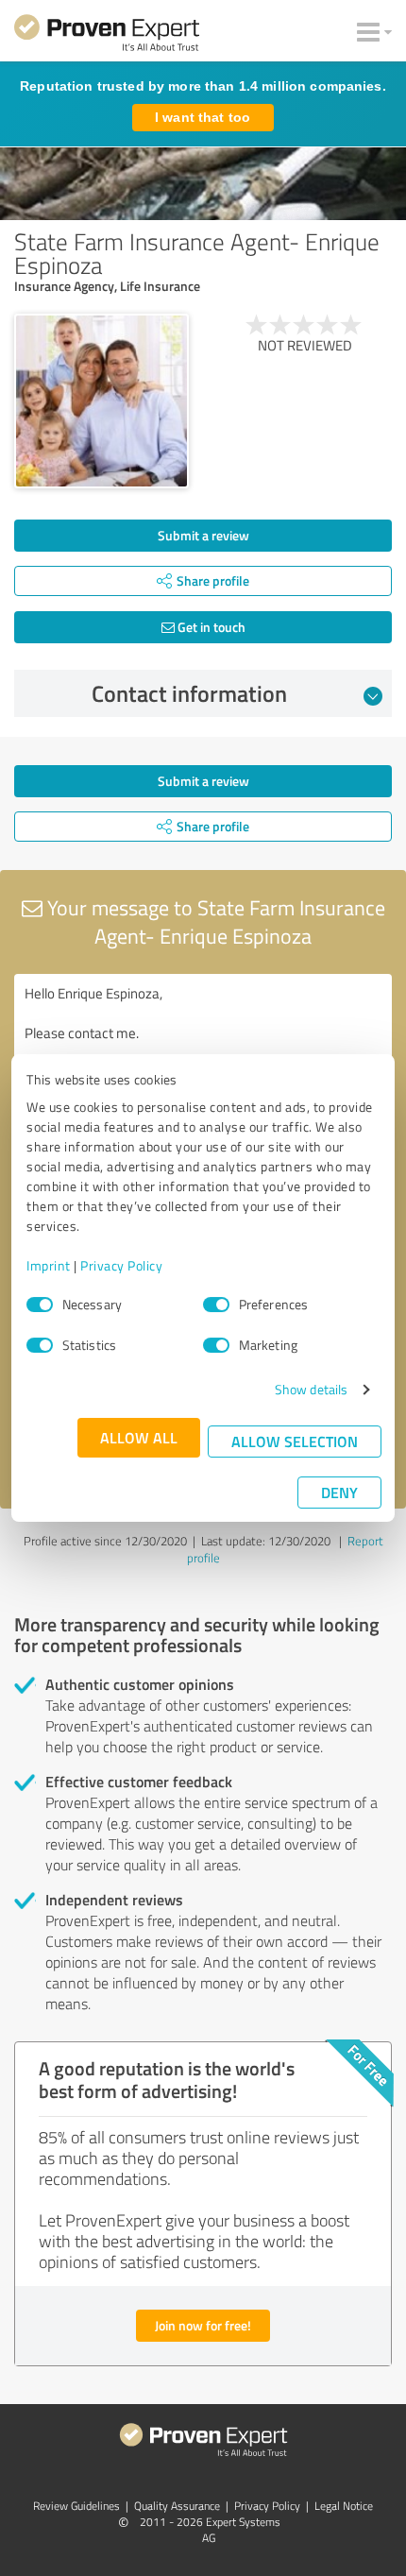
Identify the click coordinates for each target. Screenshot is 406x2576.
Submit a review (203, 535)
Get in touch (210, 627)
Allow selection (295, 1441)
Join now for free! (203, 2325)
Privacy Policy (121, 1265)
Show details (311, 1389)
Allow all (139, 1437)
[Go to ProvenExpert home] (107, 36)
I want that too (203, 117)
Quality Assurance (177, 2506)
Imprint (49, 1265)
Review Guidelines (76, 2506)
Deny (339, 1492)
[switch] (216, 1305)
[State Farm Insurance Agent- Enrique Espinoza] (101, 401)
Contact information (189, 693)
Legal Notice (344, 2506)
